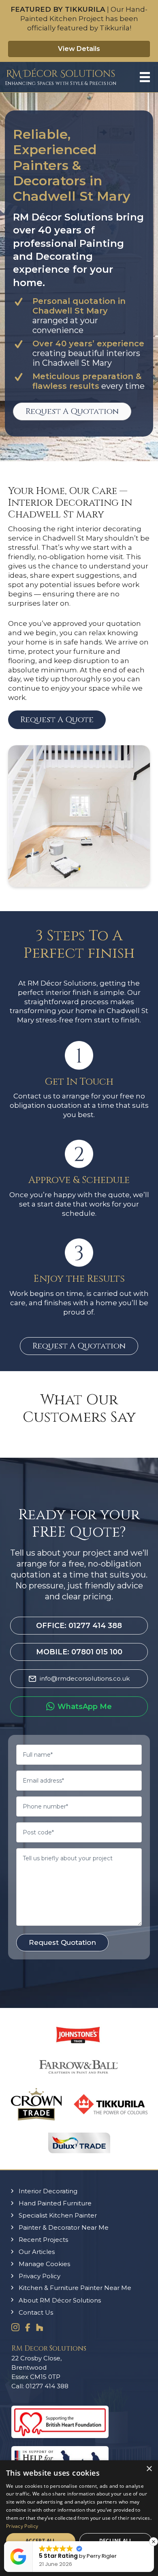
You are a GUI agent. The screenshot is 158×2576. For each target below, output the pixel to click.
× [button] (149, 2469)
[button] (57, 720)
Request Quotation (62, 1942)
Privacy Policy (22, 2526)
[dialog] (79, 2518)
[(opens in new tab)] (60, 2436)
